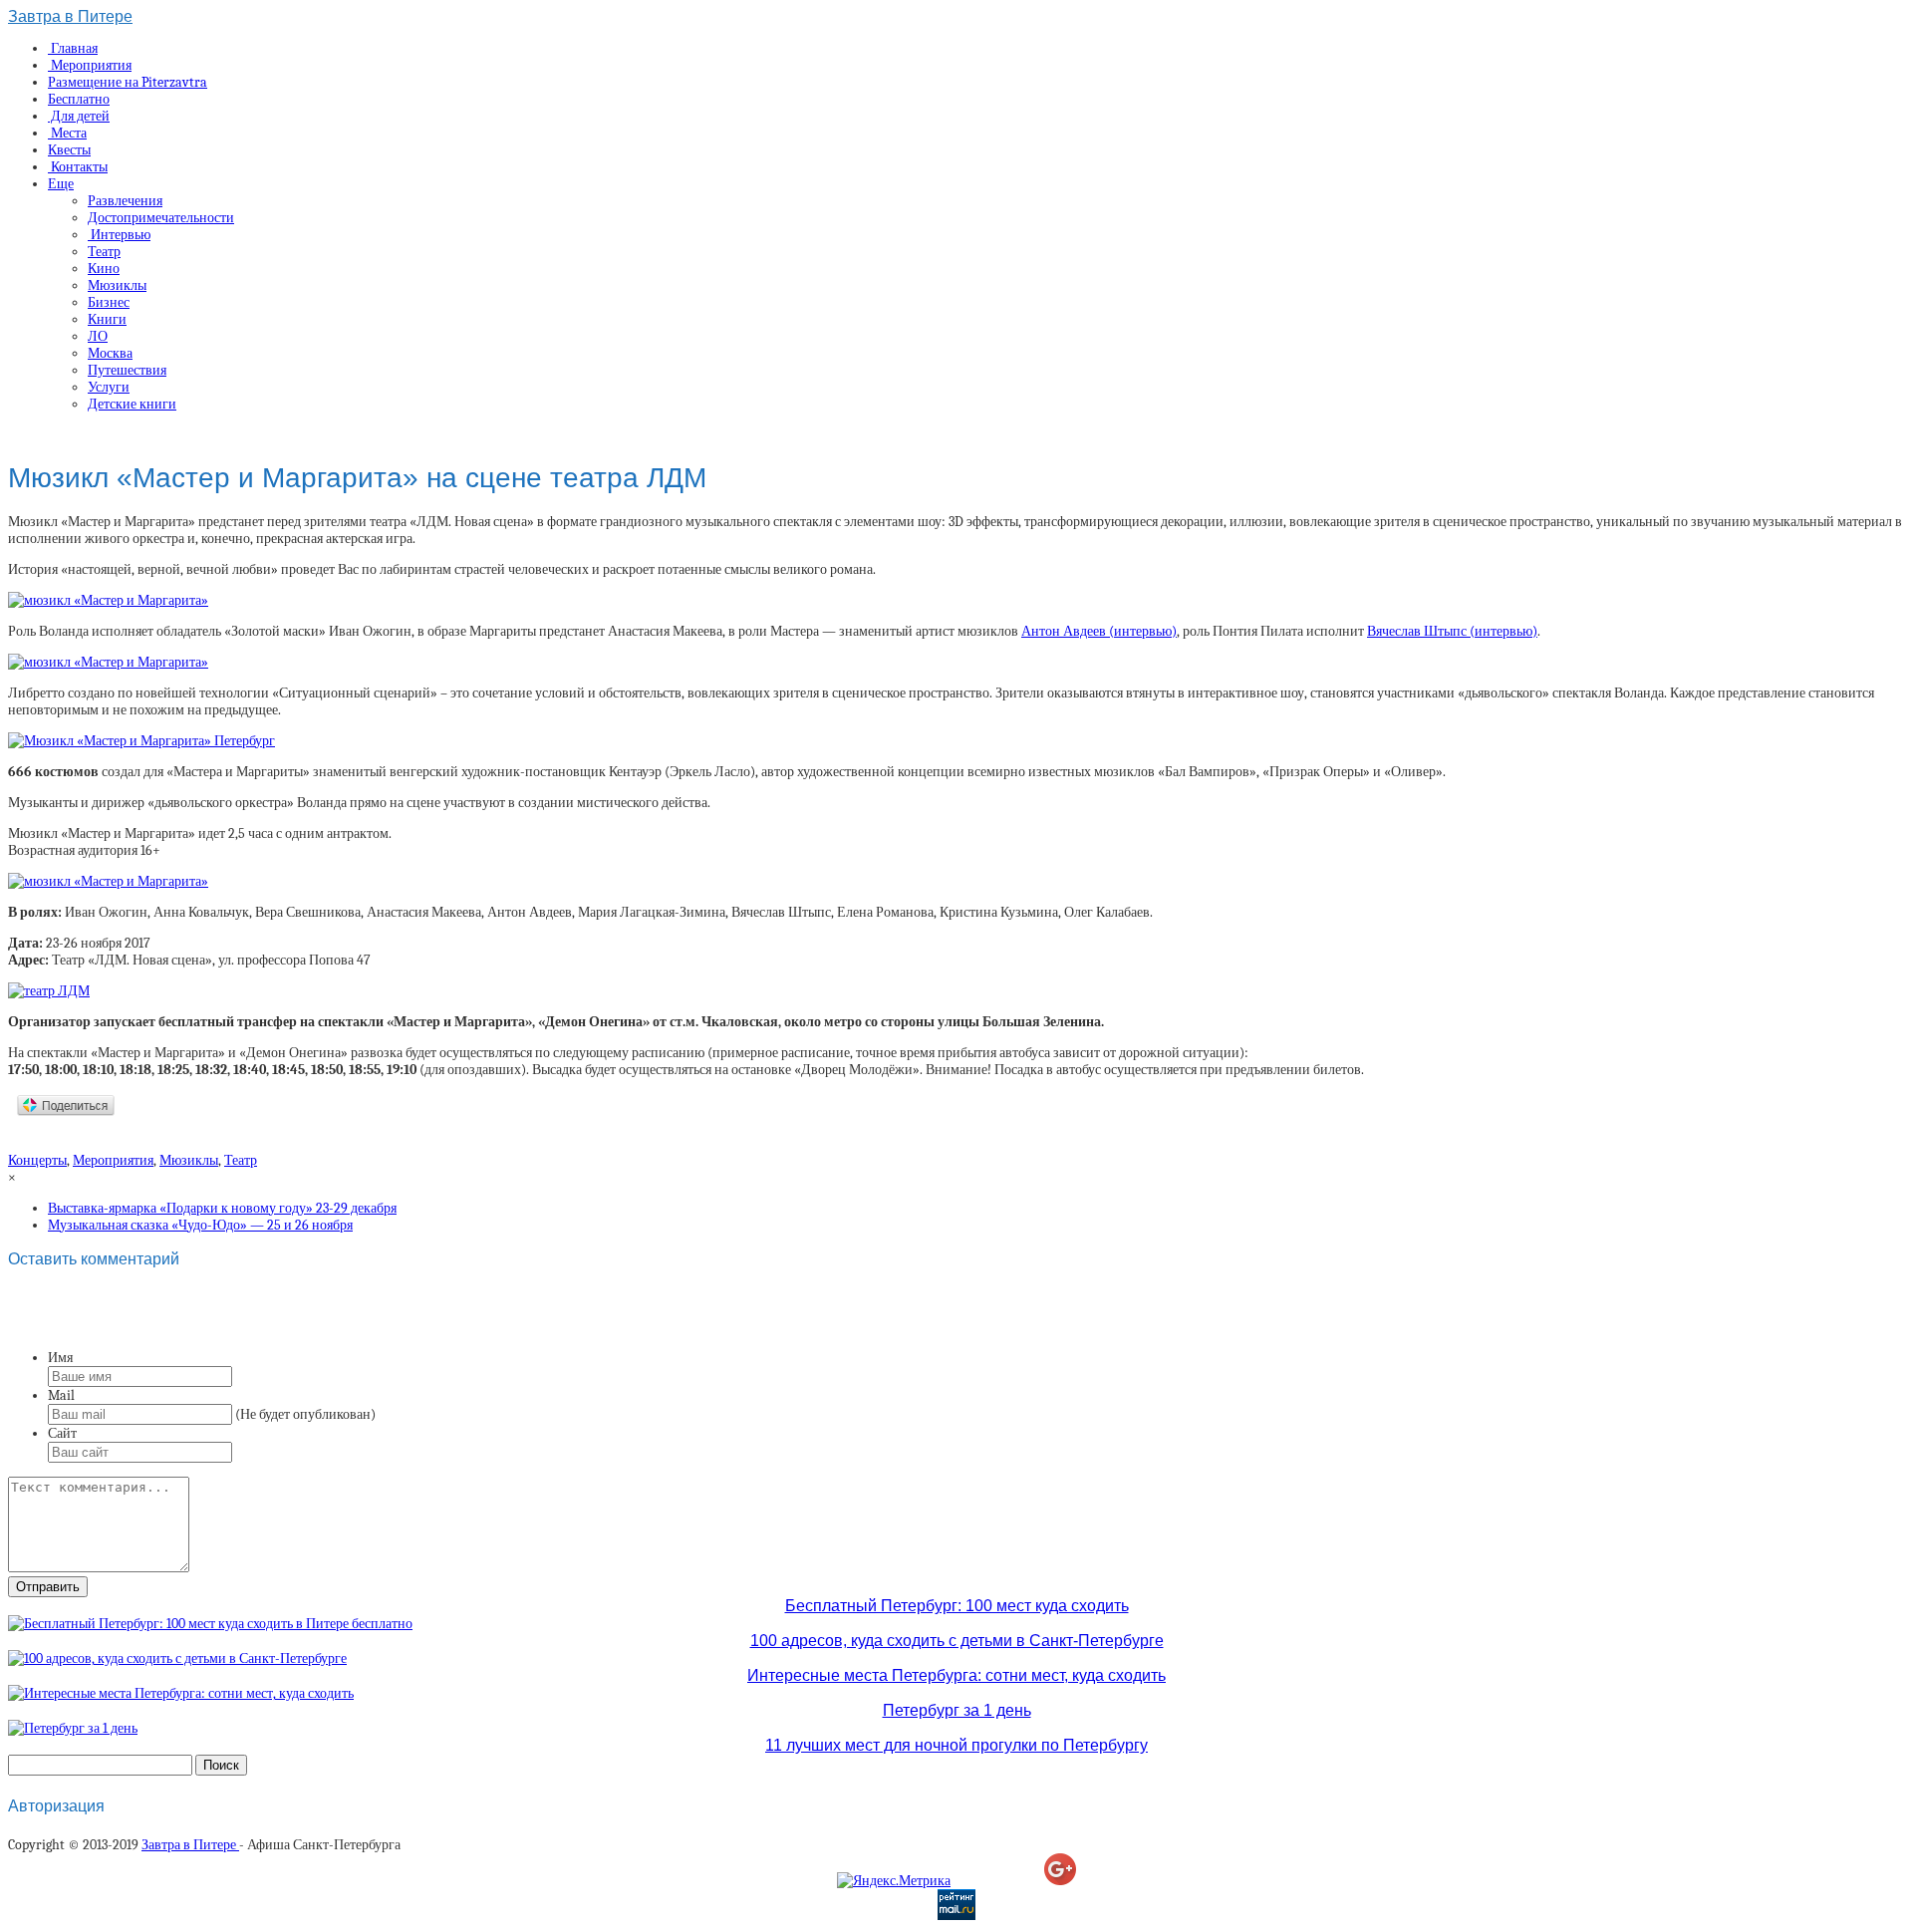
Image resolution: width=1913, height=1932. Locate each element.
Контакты (78, 167)
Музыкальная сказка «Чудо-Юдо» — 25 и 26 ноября (200, 1225)
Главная (73, 48)
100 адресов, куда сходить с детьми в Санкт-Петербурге (957, 1641)
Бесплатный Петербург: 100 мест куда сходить (957, 1606)
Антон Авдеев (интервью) (1099, 631)
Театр (104, 252)
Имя (60, 1358)
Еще (61, 184)
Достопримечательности (161, 218)
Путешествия (127, 370)
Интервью (119, 235)
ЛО (98, 336)
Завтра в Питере (70, 16)
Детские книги (132, 404)
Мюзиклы (117, 285)
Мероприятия (90, 65)
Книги (107, 319)
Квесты (69, 150)
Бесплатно (79, 99)
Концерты (37, 1160)
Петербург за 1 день (957, 1710)
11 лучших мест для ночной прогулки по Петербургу (956, 1745)
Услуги (109, 387)
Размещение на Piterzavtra (128, 82)
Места (67, 133)
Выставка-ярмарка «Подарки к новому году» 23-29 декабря (222, 1208)
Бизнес (109, 302)
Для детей (79, 116)
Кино (104, 269)
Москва (110, 353)
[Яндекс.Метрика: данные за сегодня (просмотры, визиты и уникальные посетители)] (894, 1881)
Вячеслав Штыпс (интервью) (1452, 631)
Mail (61, 1395)
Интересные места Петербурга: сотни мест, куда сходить (956, 1675)
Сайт (62, 1433)
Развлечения (125, 201)
